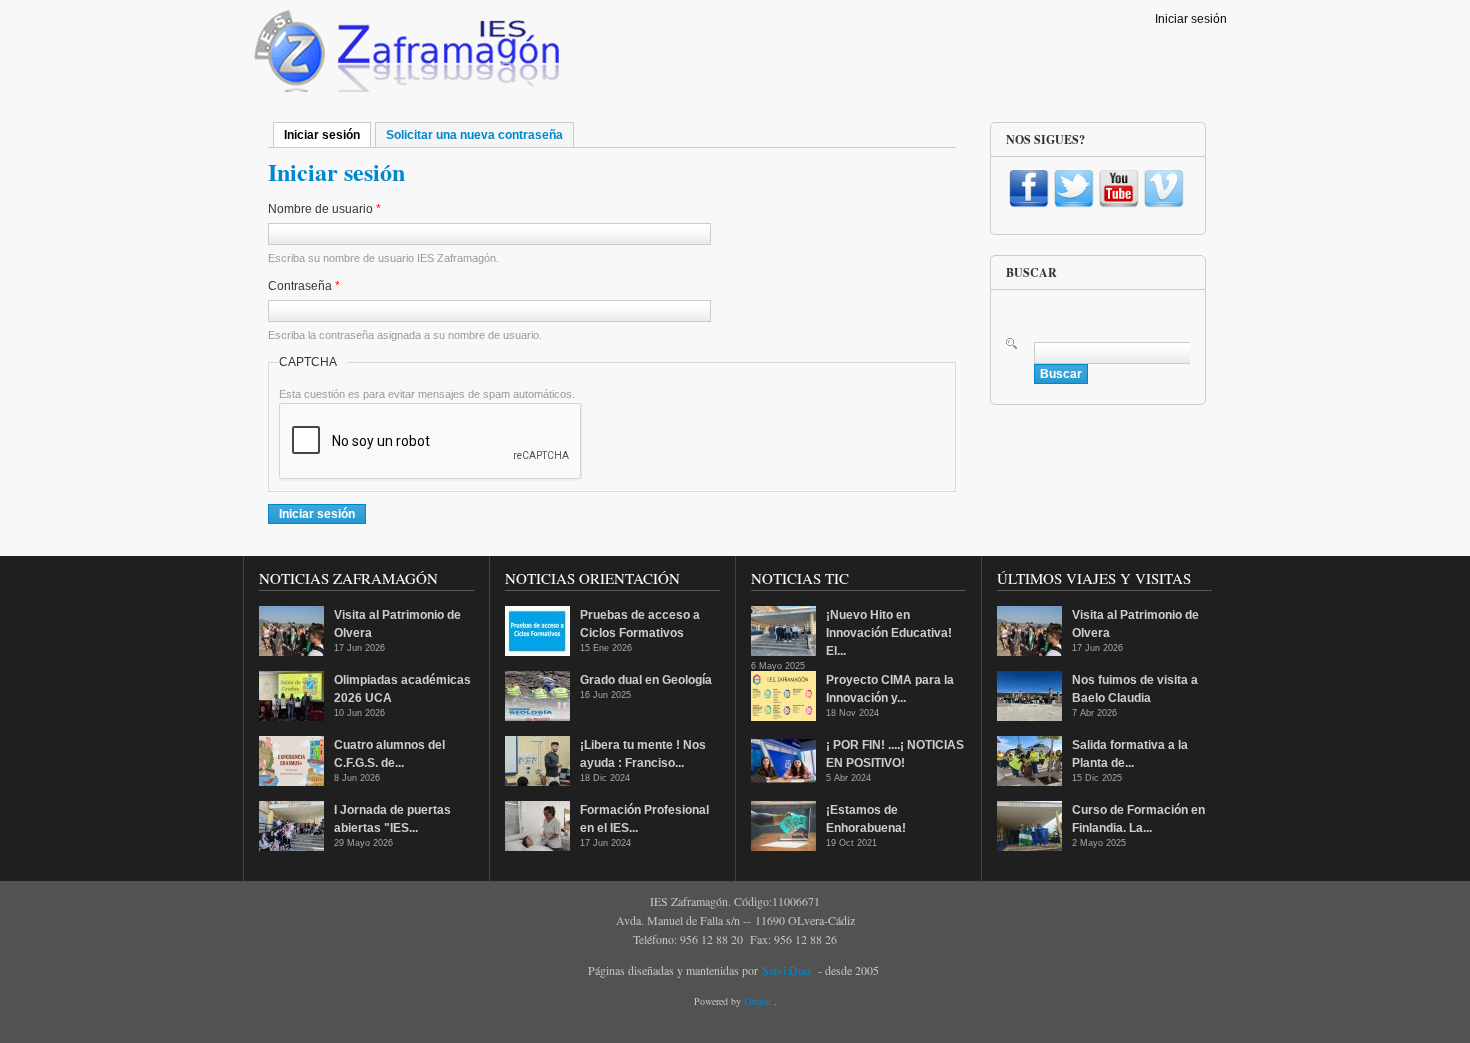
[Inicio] (404, 56)
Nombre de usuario (324, 209)
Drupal (759, 1001)
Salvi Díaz (786, 970)
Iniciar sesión (1191, 19)
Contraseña (304, 286)
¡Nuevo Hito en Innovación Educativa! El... (889, 633)
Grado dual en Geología (646, 680)
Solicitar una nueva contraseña (474, 135)
